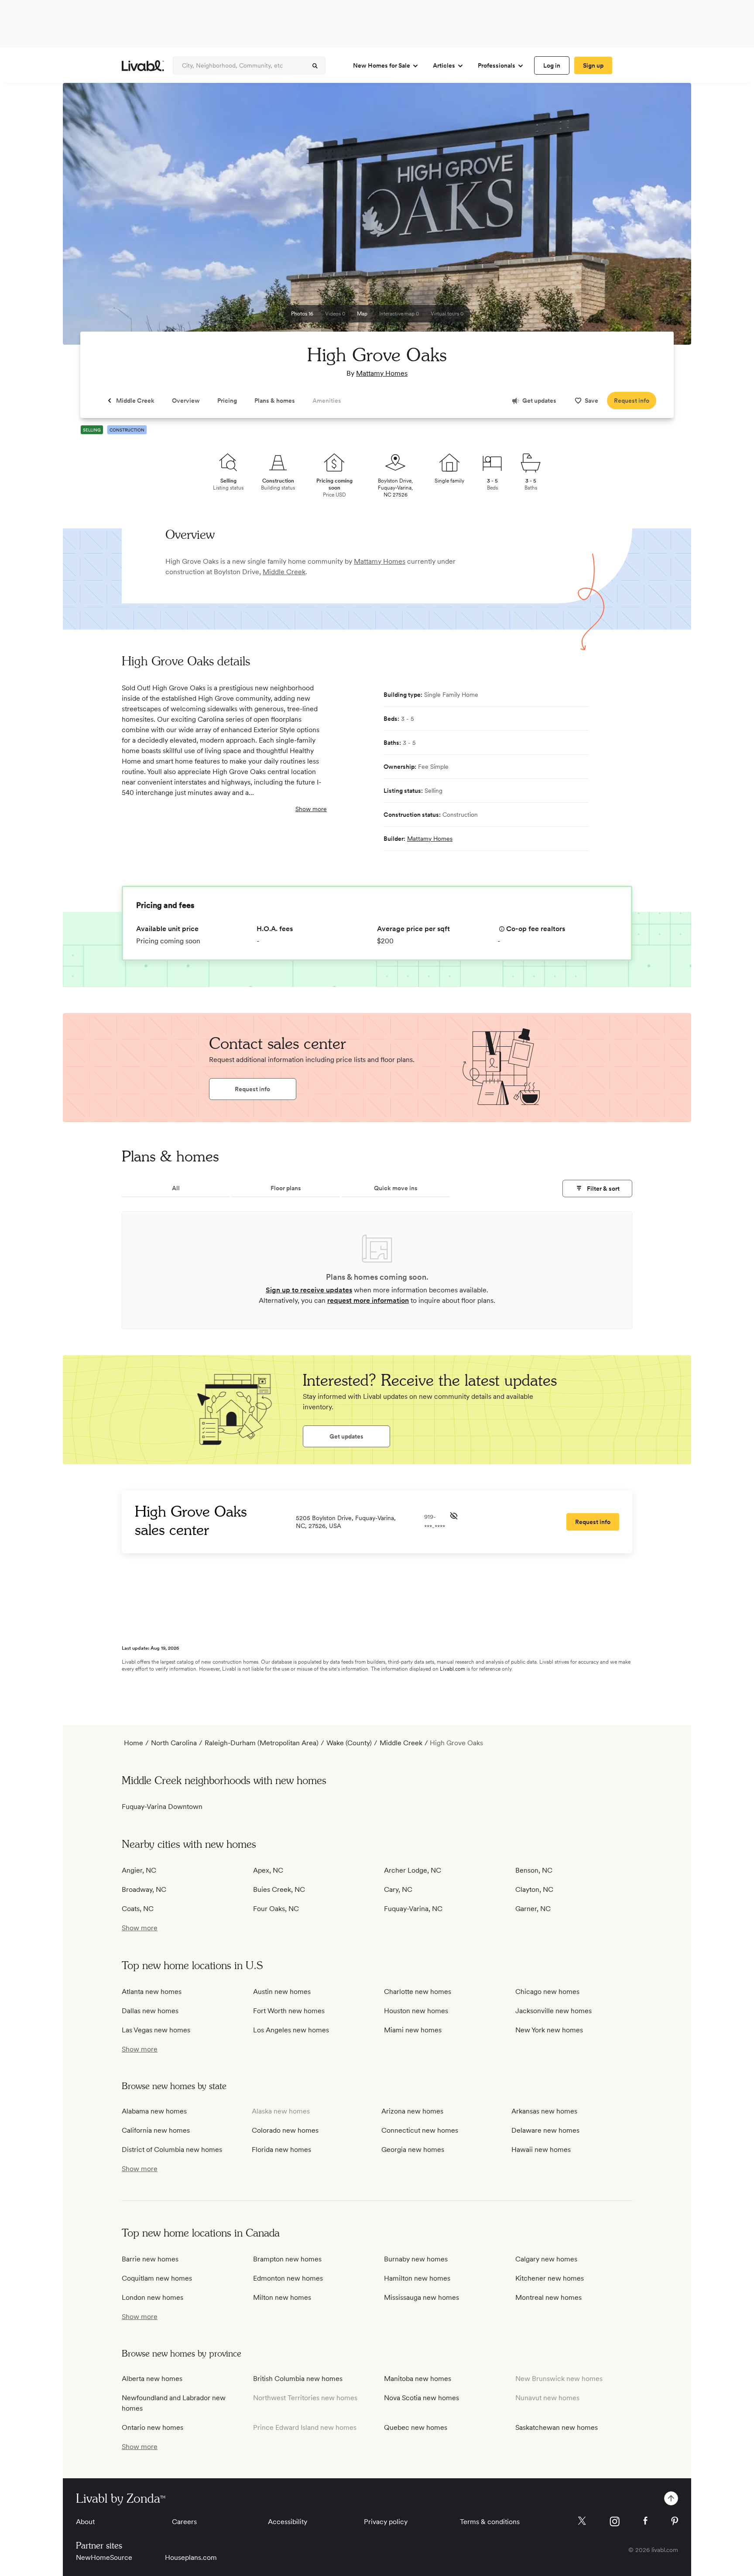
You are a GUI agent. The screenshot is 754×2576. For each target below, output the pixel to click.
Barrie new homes (150, 2259)
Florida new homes (281, 2150)
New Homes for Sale (382, 65)
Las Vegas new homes (156, 2030)
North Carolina (174, 1743)
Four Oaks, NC (276, 1909)
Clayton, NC (534, 1889)
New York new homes (549, 2030)
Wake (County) (349, 1743)
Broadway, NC (144, 1889)
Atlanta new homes (152, 1992)
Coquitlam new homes (157, 2278)
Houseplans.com (191, 2557)
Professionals (497, 65)
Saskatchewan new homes (557, 2427)
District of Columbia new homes (172, 2150)
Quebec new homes (416, 2427)
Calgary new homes (546, 2259)
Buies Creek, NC (279, 1889)
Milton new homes (282, 2297)
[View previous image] (91, 218)
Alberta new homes (152, 2379)
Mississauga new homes (422, 2297)
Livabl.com (452, 1669)
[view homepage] (143, 66)
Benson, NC (534, 1870)
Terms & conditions (490, 2522)
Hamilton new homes (417, 2278)
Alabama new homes (154, 2111)
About (85, 2522)
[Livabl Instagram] (615, 2521)
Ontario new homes (153, 2427)
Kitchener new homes (550, 2278)
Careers (184, 2522)
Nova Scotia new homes (422, 2398)
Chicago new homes (547, 1992)
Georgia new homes (413, 2150)
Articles (444, 65)
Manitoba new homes (418, 2379)
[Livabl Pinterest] (675, 2521)
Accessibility (288, 2522)
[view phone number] (454, 1516)
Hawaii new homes (541, 2150)
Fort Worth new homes (289, 2011)
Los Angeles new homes (291, 2030)
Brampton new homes (287, 2259)
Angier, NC (139, 1870)
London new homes (153, 2297)
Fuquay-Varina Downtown (162, 1807)
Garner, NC (533, 1909)
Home (134, 1743)
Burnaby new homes (416, 2259)
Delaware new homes (545, 2130)
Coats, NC (138, 1909)
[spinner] (315, 66)
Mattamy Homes (382, 373)
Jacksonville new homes (554, 2011)
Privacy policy (386, 2522)
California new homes (156, 2130)
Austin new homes (282, 1992)
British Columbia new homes (298, 2379)
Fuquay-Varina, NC (413, 1909)
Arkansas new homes (544, 2111)
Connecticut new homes (420, 2130)
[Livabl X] (582, 2521)
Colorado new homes (285, 2130)
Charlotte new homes (418, 1992)
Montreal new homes (548, 2297)
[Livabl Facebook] (645, 2521)
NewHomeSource (104, 2557)
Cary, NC (398, 1889)
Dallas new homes (150, 2011)
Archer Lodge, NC (413, 1870)
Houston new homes (416, 2011)
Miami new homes (413, 2030)
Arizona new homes (412, 2111)
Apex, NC (268, 1870)
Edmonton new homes (288, 2278)
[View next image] (663, 218)
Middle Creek (284, 572)
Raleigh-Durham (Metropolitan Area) (262, 1743)
